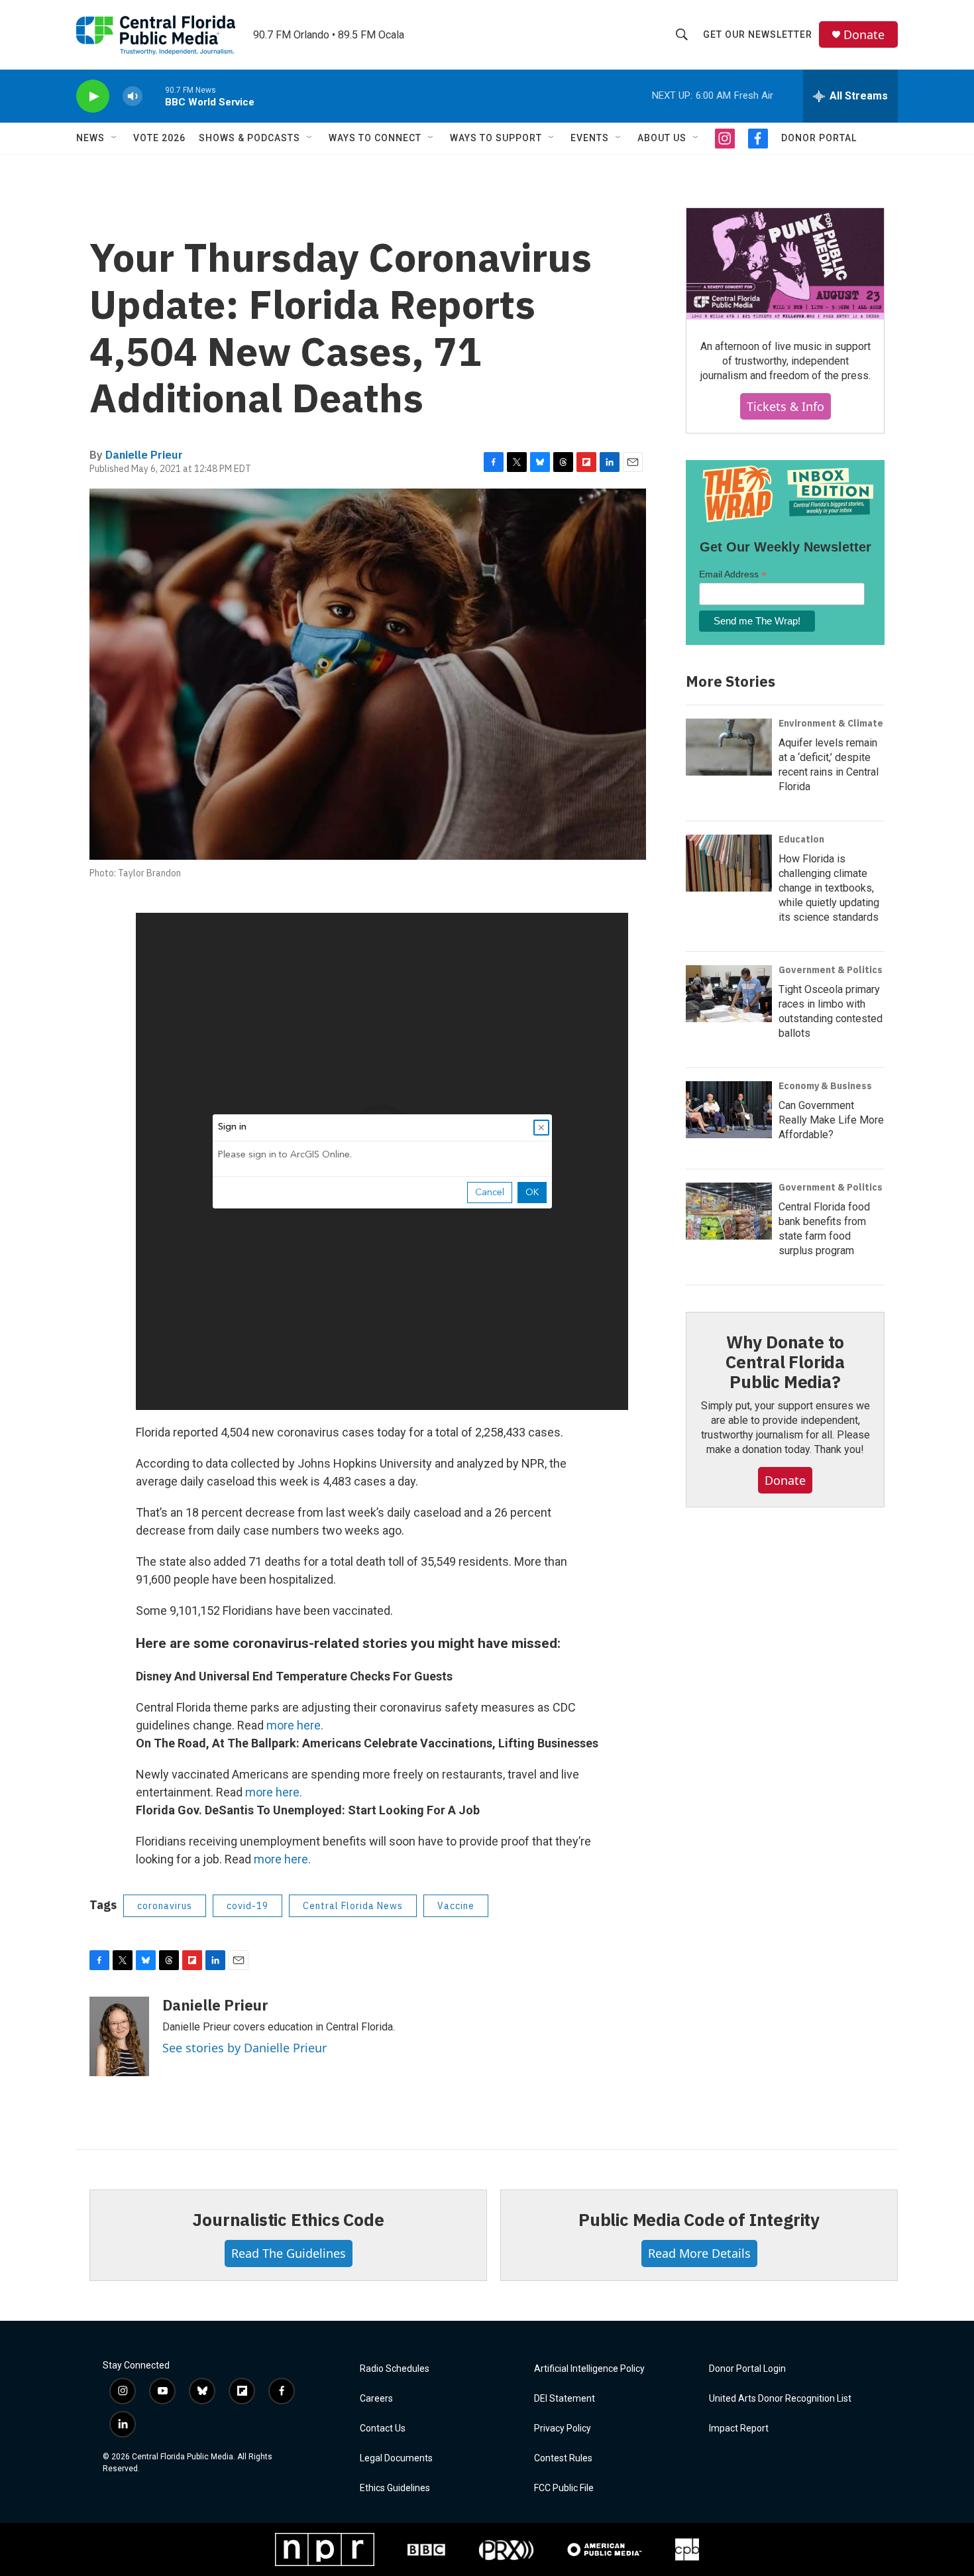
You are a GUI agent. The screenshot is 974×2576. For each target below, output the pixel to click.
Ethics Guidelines (395, 2488)
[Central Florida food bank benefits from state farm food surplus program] (729, 1211)
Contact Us (383, 2429)
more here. (295, 1725)
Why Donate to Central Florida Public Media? (785, 1362)
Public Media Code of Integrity (699, 2219)
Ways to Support (496, 138)
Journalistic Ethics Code (288, 2219)
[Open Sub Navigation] (115, 138)
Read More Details (699, 2253)
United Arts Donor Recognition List (780, 2399)
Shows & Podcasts (249, 138)
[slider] (154, 96)
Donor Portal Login (747, 2369)
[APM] (605, 2549)
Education (801, 839)
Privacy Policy (563, 2429)
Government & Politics (831, 970)
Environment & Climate (831, 723)
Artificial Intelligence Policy (589, 2369)
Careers (376, 2399)
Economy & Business (825, 1086)
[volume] (133, 96)
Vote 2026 (159, 138)
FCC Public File (564, 2488)
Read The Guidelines (289, 2253)
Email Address (733, 574)
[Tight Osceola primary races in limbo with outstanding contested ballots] (729, 994)
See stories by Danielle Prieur (244, 2048)
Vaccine (456, 1906)
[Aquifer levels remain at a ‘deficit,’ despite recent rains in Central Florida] (729, 747)
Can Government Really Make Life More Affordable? (831, 1120)
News (90, 138)
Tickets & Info (785, 406)
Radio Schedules (395, 2369)
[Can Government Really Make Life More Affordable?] (729, 1110)
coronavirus (165, 1906)
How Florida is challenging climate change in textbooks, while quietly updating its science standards (829, 888)
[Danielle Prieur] (119, 2036)
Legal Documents (396, 2458)
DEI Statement (565, 2399)
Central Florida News (353, 1906)
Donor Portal (819, 138)
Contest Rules (563, 2458)
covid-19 (247, 1906)
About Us (662, 138)
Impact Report (739, 2429)
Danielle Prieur (144, 455)
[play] (93, 96)
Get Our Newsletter (758, 34)
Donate (864, 35)
